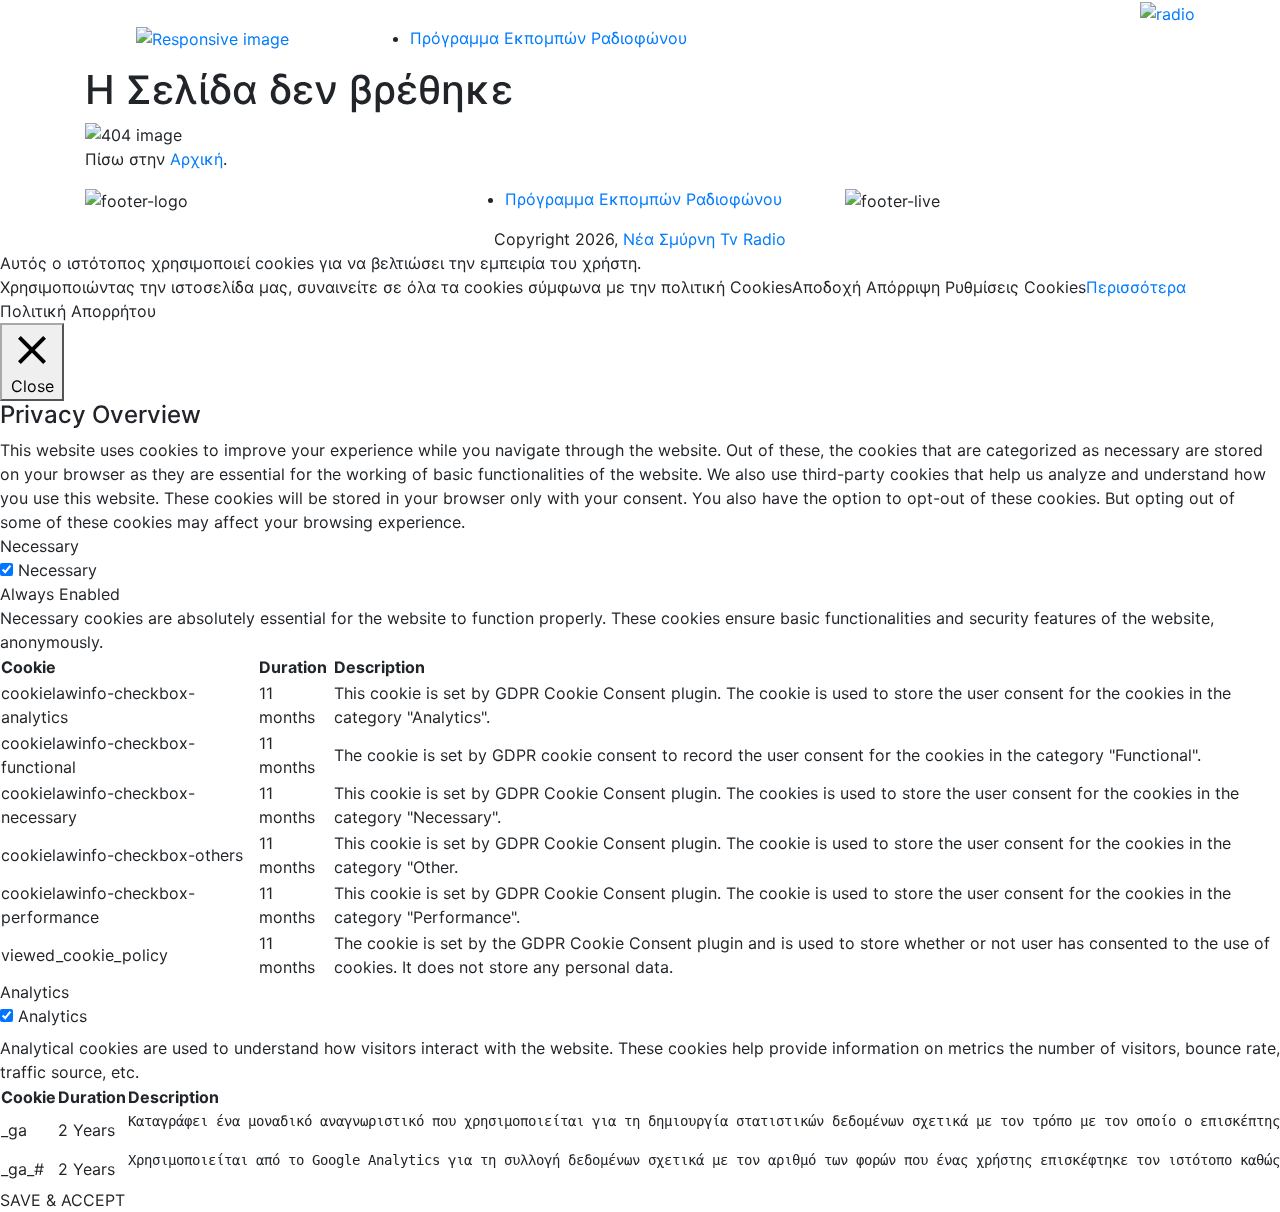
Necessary (57, 570)
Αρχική (196, 159)
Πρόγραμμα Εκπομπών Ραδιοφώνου (643, 199)
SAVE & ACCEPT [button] (62, 1200)
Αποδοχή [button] (826, 287)
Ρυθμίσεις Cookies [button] (1015, 287)
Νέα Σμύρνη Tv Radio (704, 239)
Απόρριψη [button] (903, 287)
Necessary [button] (39, 546)
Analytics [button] (34, 992)
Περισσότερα (1136, 287)
